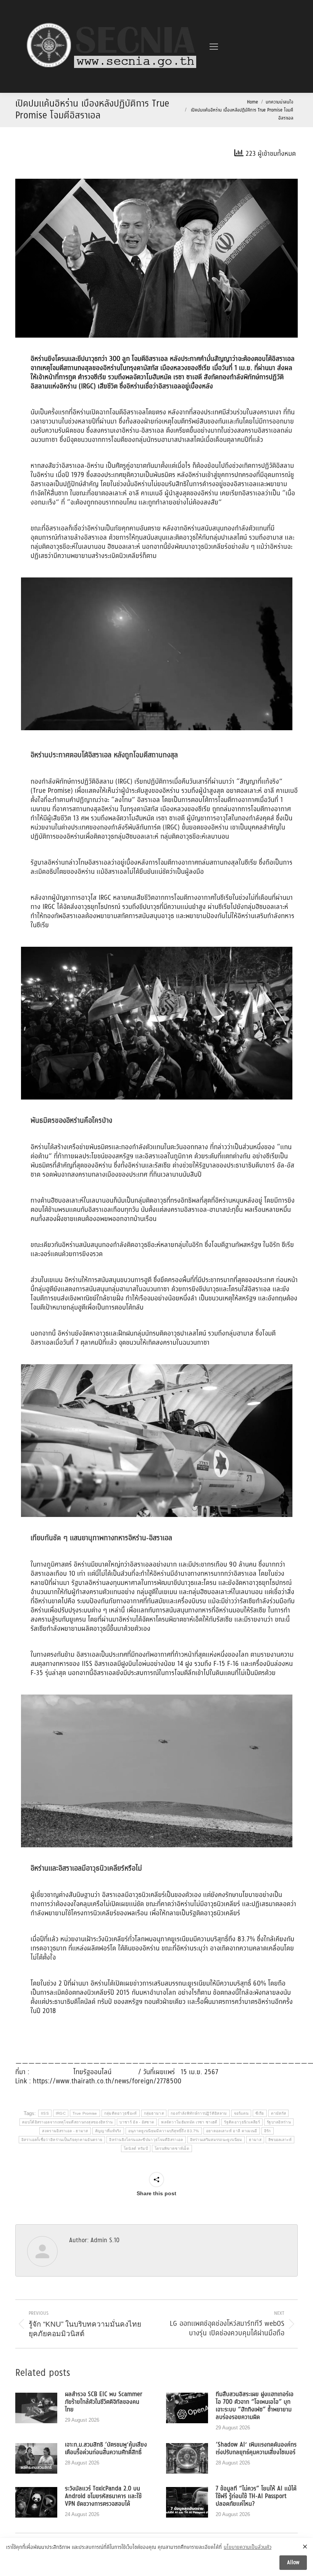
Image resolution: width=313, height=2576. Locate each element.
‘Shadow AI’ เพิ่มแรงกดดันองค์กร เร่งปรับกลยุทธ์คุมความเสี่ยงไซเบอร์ (256, 2449)
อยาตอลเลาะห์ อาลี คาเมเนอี (232, 2131)
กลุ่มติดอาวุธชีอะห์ (121, 2113)
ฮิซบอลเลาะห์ (280, 2140)
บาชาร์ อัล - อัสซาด (137, 2122)
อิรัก (268, 2131)
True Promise (85, 2113)
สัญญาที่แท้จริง (108, 2131)
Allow (293, 2563)
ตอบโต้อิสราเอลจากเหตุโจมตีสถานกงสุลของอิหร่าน (67, 2122)
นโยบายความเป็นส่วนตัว (248, 2548)
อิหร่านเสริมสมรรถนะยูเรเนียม (216, 2140)
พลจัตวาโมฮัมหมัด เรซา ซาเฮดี (189, 2122)
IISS (45, 2113)
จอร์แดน (241, 2113)
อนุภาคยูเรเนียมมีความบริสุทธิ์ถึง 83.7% (164, 2131)
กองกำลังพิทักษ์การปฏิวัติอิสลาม (199, 2113)
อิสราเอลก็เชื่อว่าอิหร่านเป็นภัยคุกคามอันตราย (62, 2140)
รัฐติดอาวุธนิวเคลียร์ (242, 2122)
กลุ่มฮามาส (154, 2113)
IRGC (61, 2113)
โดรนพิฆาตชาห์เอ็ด (172, 2148)
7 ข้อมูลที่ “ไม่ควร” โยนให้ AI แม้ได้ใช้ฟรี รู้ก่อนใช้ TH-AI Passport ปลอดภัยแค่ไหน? (256, 2497)
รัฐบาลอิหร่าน (279, 2122)
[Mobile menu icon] (214, 47)
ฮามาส (255, 2140)
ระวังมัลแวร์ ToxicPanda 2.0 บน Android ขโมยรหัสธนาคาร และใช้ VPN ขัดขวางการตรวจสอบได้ (103, 2497)
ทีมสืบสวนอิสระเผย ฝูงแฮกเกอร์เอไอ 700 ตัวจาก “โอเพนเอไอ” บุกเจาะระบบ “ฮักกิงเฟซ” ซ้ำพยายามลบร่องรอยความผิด (255, 2406)
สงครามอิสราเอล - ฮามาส (65, 2131)
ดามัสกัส (279, 2113)
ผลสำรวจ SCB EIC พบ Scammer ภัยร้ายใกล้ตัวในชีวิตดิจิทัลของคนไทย (104, 2402)
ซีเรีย (260, 2113)
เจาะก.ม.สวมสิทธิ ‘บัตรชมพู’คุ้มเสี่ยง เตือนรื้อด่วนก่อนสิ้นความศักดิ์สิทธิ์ (106, 2449)
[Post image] (36, 2408)
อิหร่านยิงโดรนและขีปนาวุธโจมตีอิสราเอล (146, 2140)
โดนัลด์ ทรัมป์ (136, 2148)
